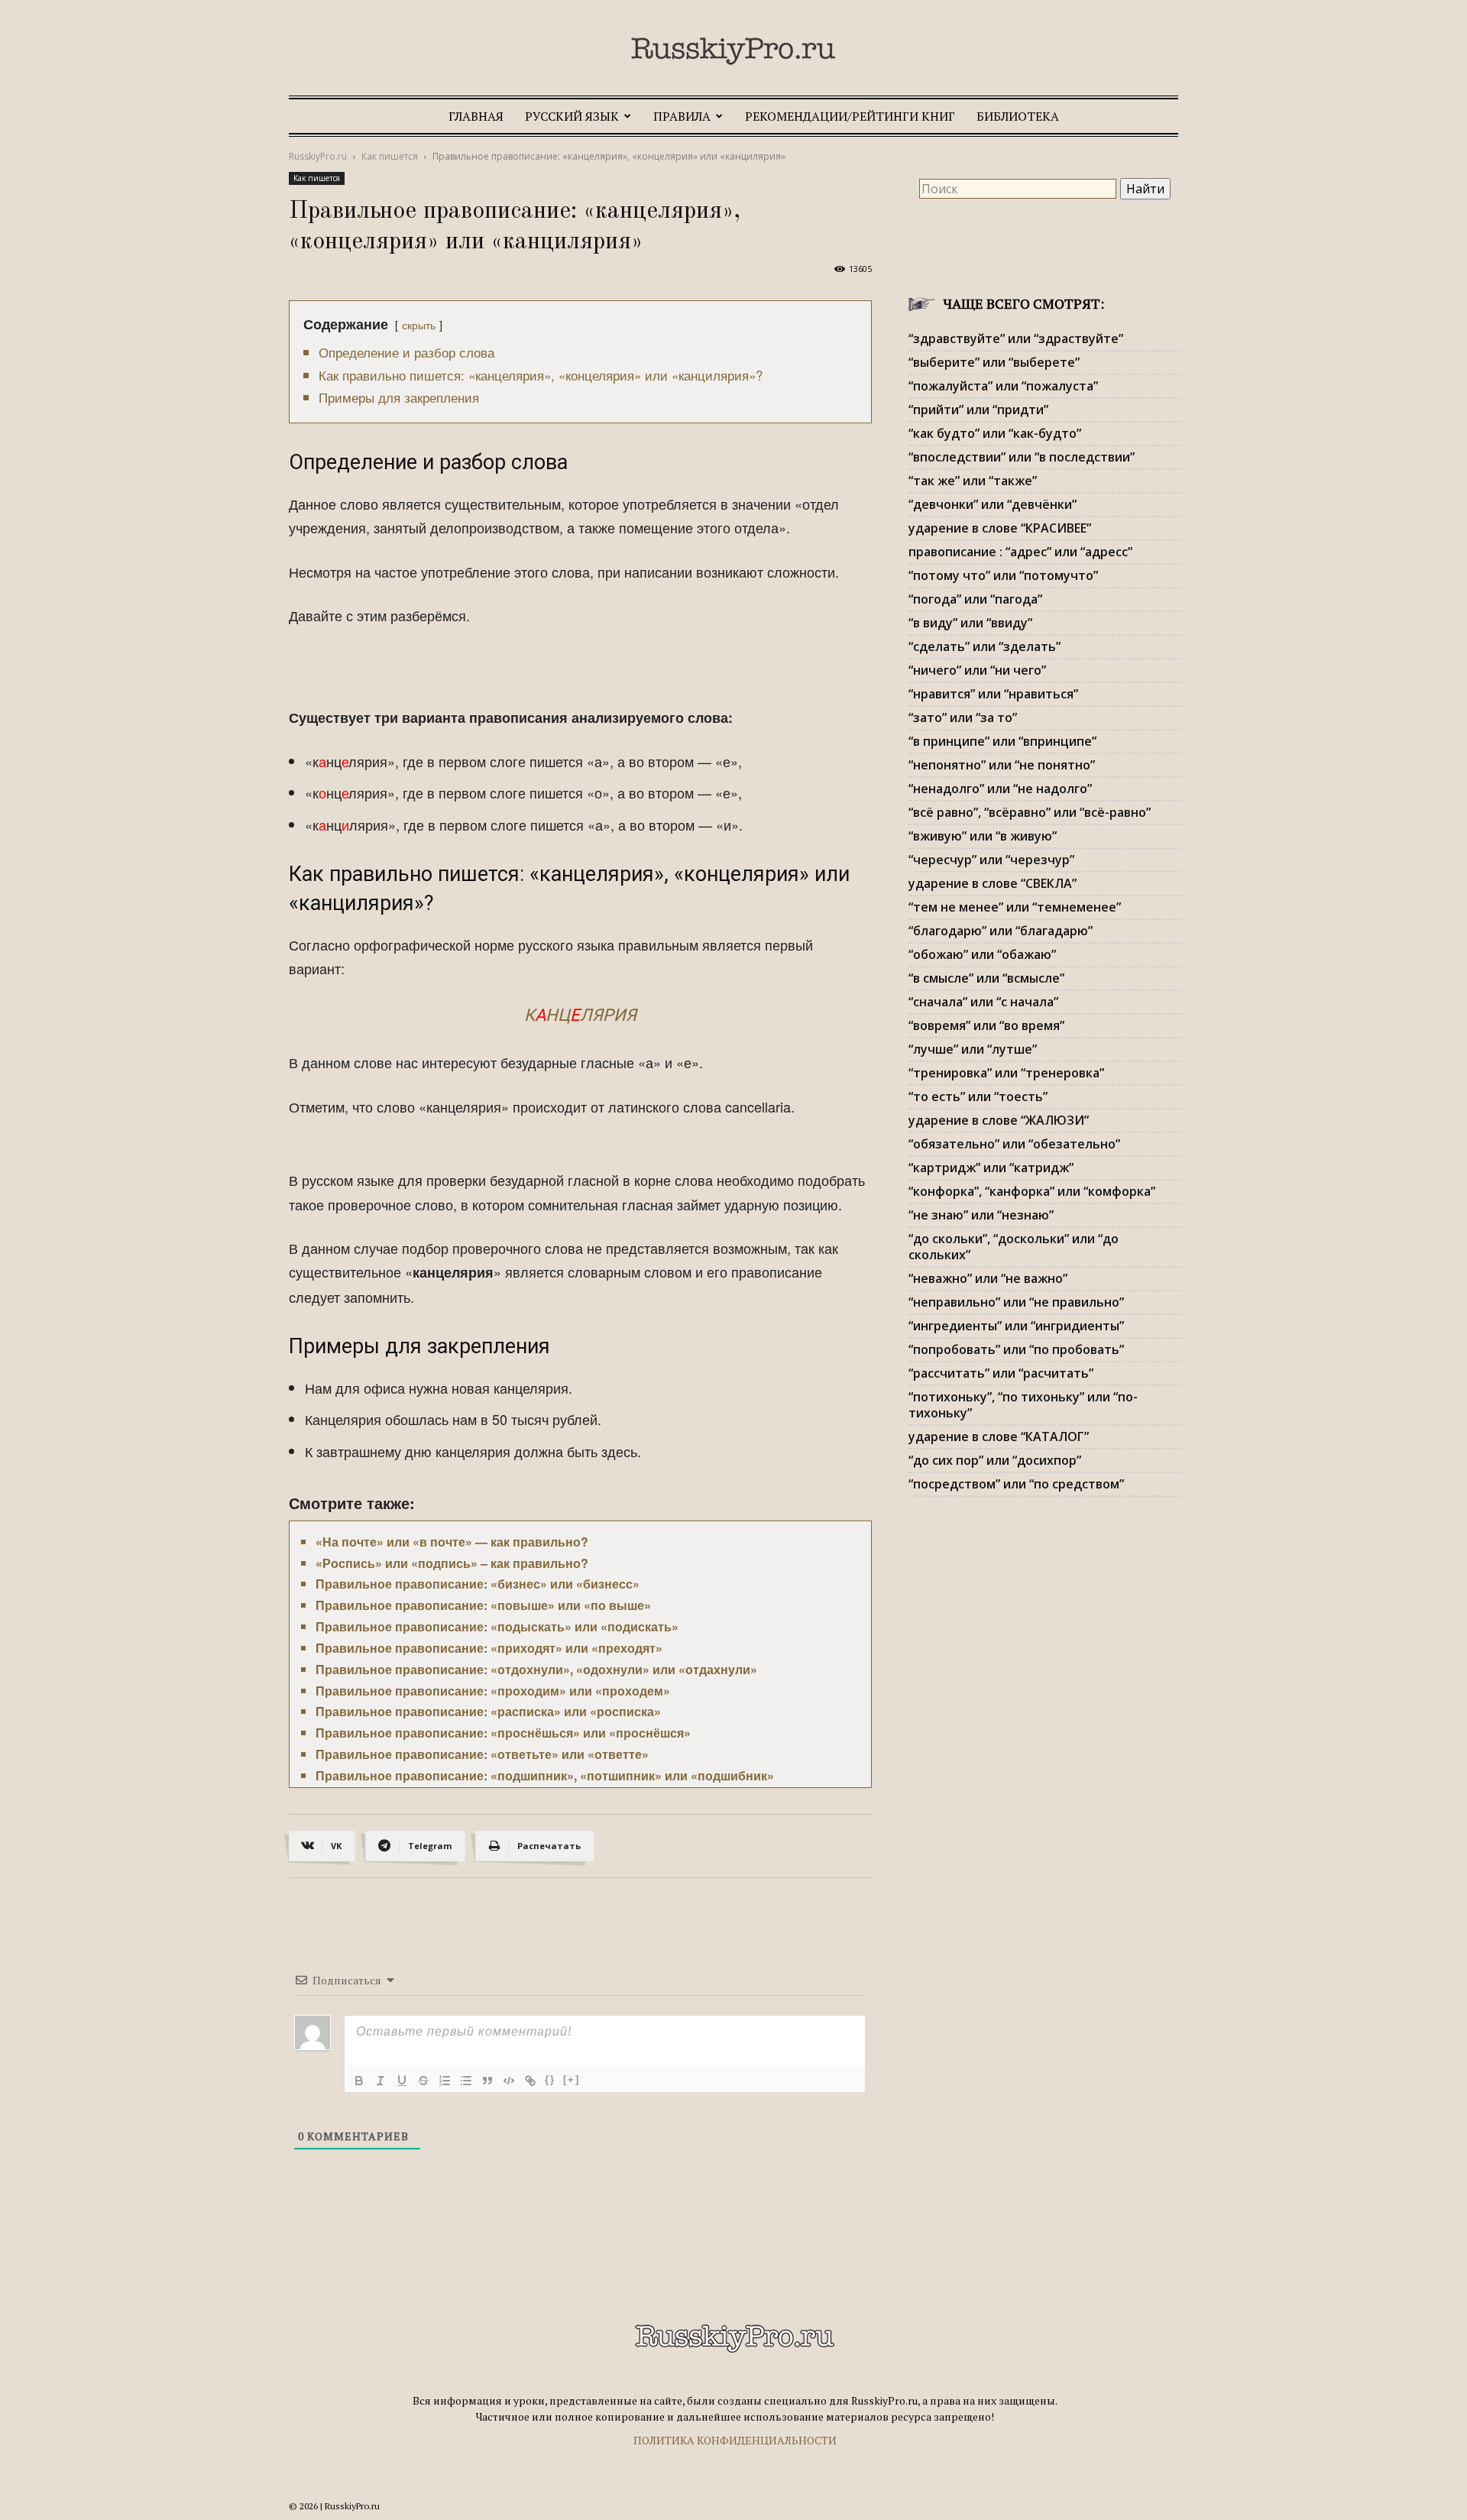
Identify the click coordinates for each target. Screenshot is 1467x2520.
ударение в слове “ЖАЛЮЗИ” (999, 1120)
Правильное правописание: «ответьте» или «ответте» (482, 1754)
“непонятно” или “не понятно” (1002, 765)
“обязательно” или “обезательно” (1014, 1144)
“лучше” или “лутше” (973, 1049)
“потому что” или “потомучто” (1003, 575)
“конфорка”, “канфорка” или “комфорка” (1032, 1191)
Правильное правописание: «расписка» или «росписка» (488, 1711)
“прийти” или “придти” (978, 410)
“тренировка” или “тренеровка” (1006, 1073)
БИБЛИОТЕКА (1018, 116)
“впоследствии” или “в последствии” (1022, 457)
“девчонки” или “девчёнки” (993, 504)
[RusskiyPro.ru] (733, 51)
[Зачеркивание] (423, 2081)
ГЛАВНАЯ (476, 116)
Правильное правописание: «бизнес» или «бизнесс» (478, 1584)
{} (550, 2079)
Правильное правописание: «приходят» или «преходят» (489, 1648)
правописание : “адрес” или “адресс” (1020, 552)
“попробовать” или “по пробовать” (1016, 1349)
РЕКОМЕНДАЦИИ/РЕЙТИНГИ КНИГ (850, 116)
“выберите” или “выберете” (994, 362)
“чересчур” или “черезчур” (991, 860)
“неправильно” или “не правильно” (1016, 1302)
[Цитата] (487, 2081)
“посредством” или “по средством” (1016, 1484)
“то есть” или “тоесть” (978, 1096)
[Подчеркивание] (402, 2081)
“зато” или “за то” (963, 717)
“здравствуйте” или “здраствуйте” (1016, 338)
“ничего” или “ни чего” (977, 670)
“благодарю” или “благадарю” (1001, 931)
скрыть (419, 324)
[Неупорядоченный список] (466, 2081)
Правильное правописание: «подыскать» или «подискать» (497, 1626)
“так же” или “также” (973, 481)
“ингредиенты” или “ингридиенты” (1016, 1326)
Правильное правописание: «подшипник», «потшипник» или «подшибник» (545, 1775)
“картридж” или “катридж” (991, 1168)
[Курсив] (381, 2081)
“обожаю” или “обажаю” (982, 954)
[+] (572, 2079)
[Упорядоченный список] (445, 2081)
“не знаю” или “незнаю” (981, 1215)
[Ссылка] (530, 2081)
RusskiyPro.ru (318, 156)
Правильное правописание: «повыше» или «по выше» (483, 1605)
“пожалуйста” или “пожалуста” (1003, 386)
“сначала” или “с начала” (983, 1002)
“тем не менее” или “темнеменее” (1015, 907)
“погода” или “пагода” (975, 599)
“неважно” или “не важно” (988, 1278)
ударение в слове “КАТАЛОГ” (999, 1437)
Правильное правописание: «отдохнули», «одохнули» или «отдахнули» (536, 1669)
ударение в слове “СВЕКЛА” (993, 883)
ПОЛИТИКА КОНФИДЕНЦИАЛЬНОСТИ (735, 2440)
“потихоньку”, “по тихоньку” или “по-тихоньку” (1023, 1405)
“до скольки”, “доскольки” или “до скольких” (1014, 1247)
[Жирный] (359, 2081)
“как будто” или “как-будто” (995, 433)
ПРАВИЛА (682, 116)
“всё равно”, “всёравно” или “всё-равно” (1030, 812)
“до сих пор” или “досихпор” (995, 1460)
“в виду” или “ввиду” (970, 623)
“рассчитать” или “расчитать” (1001, 1373)
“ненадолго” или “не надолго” (1000, 789)
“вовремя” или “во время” (986, 1025)
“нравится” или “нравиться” (993, 694)
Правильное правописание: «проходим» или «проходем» (493, 1691)
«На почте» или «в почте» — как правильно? (452, 1542)
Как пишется (390, 156)
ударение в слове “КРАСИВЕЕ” (1000, 528)
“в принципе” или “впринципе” (1002, 741)
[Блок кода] (509, 2081)
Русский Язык (572, 116)
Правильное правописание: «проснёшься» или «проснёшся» (503, 1733)
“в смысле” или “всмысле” (986, 978)
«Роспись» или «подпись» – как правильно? (452, 1563)
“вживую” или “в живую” (983, 836)
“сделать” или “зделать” (984, 646)
